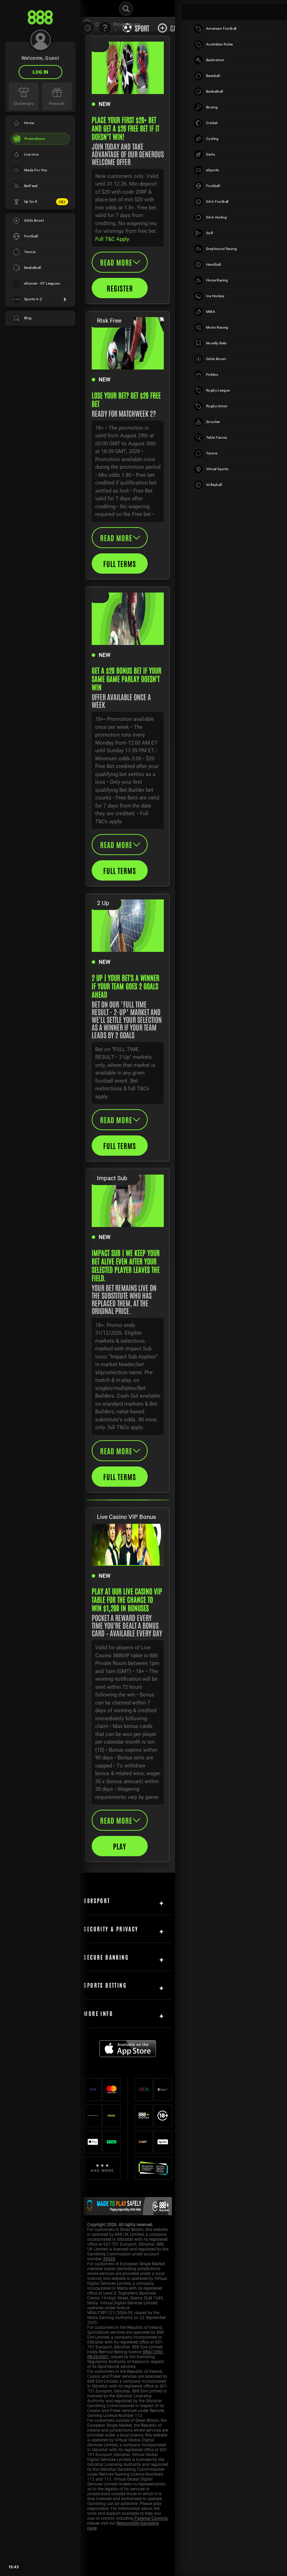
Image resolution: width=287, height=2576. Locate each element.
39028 (109, 2259)
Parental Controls (151, 2518)
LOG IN (40, 72)
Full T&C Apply (112, 239)
